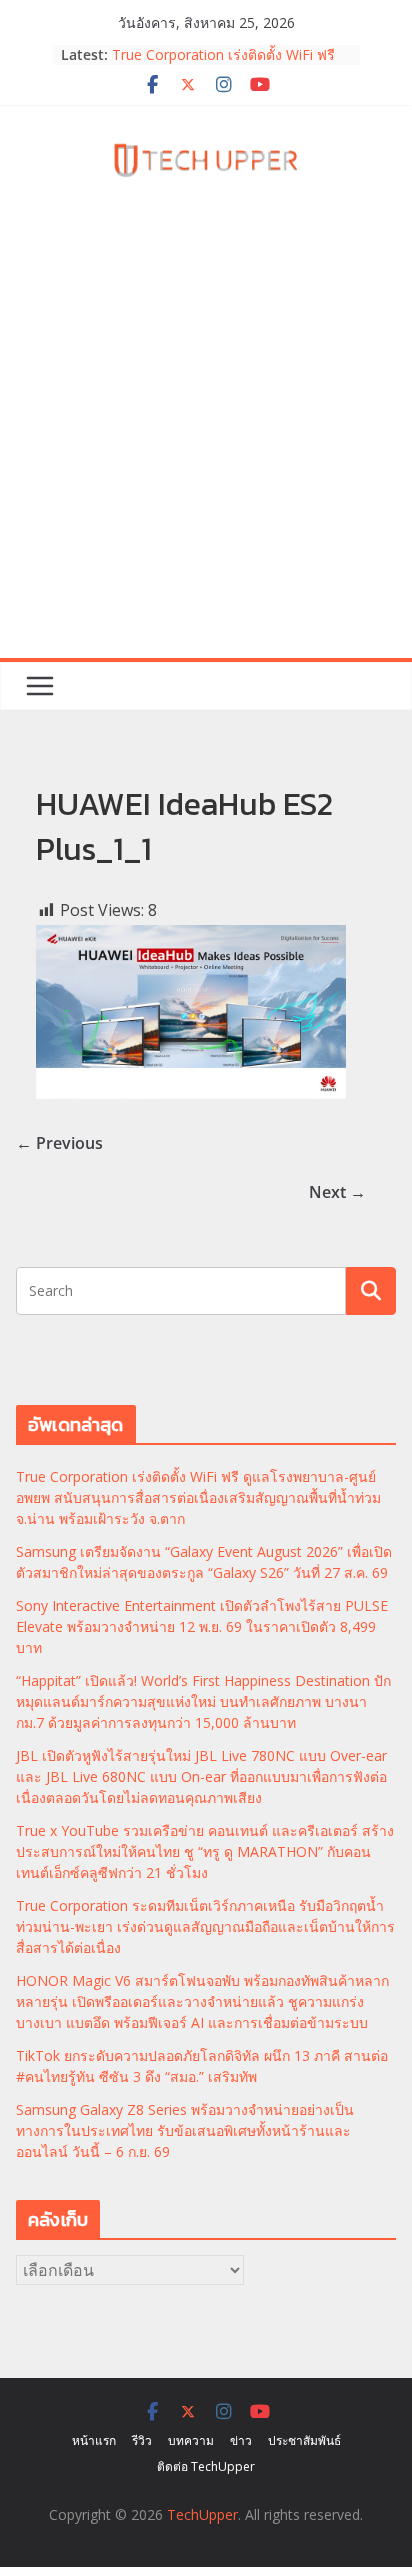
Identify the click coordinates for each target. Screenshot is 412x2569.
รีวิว (142, 2440)
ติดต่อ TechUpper (206, 2466)
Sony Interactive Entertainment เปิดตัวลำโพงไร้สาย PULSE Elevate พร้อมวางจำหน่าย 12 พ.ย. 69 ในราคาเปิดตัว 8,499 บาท (202, 1626)
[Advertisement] (206, 442)
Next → (337, 1192)
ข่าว (241, 2440)
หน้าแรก (94, 2440)
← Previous (59, 1143)
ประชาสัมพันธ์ (304, 2440)
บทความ (191, 2440)
